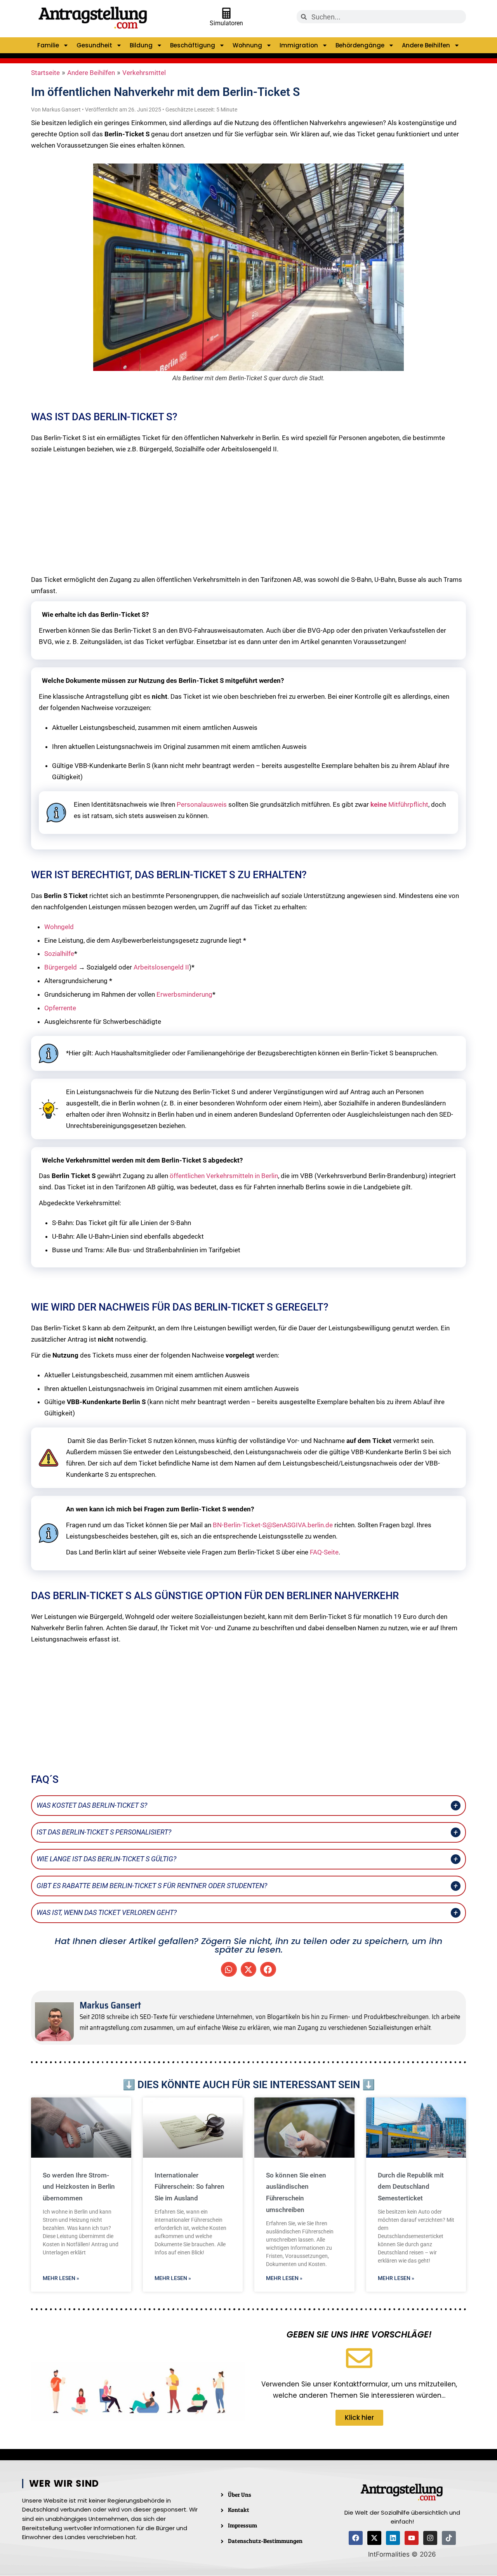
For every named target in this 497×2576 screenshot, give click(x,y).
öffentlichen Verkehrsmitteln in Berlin (224, 1176)
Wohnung (247, 45)
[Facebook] (356, 2538)
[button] (229, 1969)
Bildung (141, 45)
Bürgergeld (61, 967)
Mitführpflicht (399, 804)
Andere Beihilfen (426, 45)
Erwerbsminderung (184, 994)
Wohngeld (59, 927)
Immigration (299, 45)
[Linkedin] (393, 2538)
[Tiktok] (449, 2538)
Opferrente (60, 1008)
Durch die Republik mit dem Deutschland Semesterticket (411, 2187)
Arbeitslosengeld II (161, 967)
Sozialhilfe (59, 954)
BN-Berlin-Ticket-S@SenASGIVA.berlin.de (273, 1525)
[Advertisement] (248, 514)
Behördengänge (360, 45)
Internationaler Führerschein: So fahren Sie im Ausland (189, 2187)
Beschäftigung (193, 45)
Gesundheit (94, 45)
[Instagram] (430, 2538)
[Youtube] (412, 2538)
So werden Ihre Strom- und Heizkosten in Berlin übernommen (79, 2187)
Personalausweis (202, 804)
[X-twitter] (374, 2538)
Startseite (45, 73)
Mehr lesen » (61, 2278)
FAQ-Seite (324, 1552)
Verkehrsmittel (144, 73)
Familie (48, 45)
